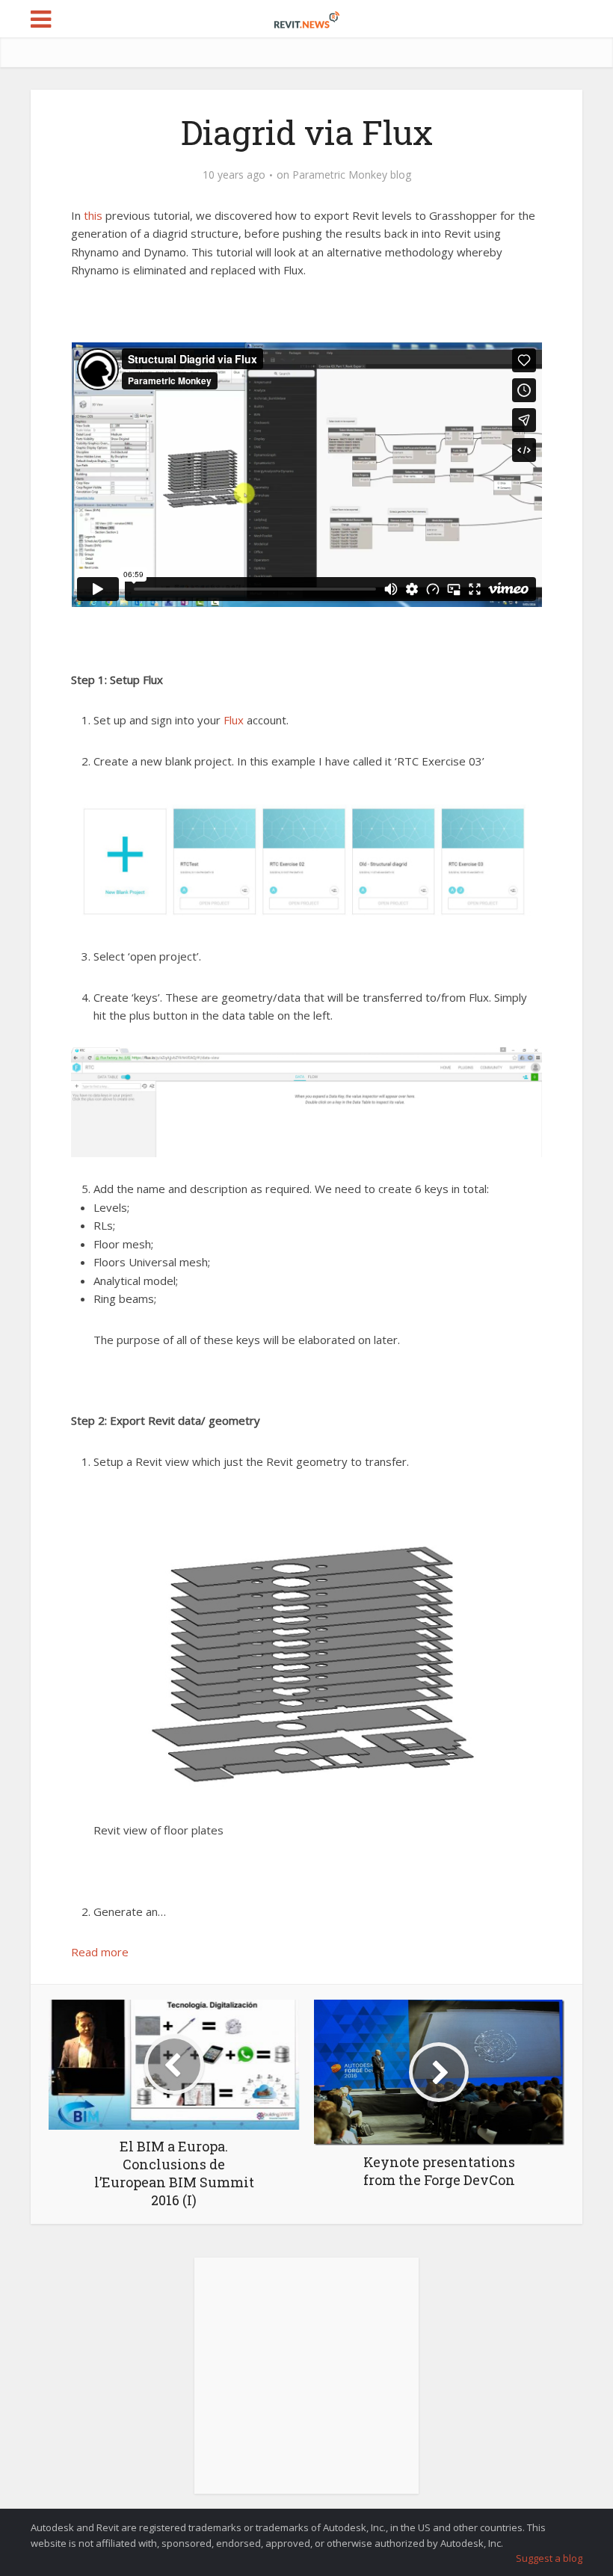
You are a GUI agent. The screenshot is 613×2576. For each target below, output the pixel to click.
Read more (100, 1952)
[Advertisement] (306, 2384)
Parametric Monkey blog (352, 175)
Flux (234, 720)
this (93, 215)
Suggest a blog (549, 2558)
